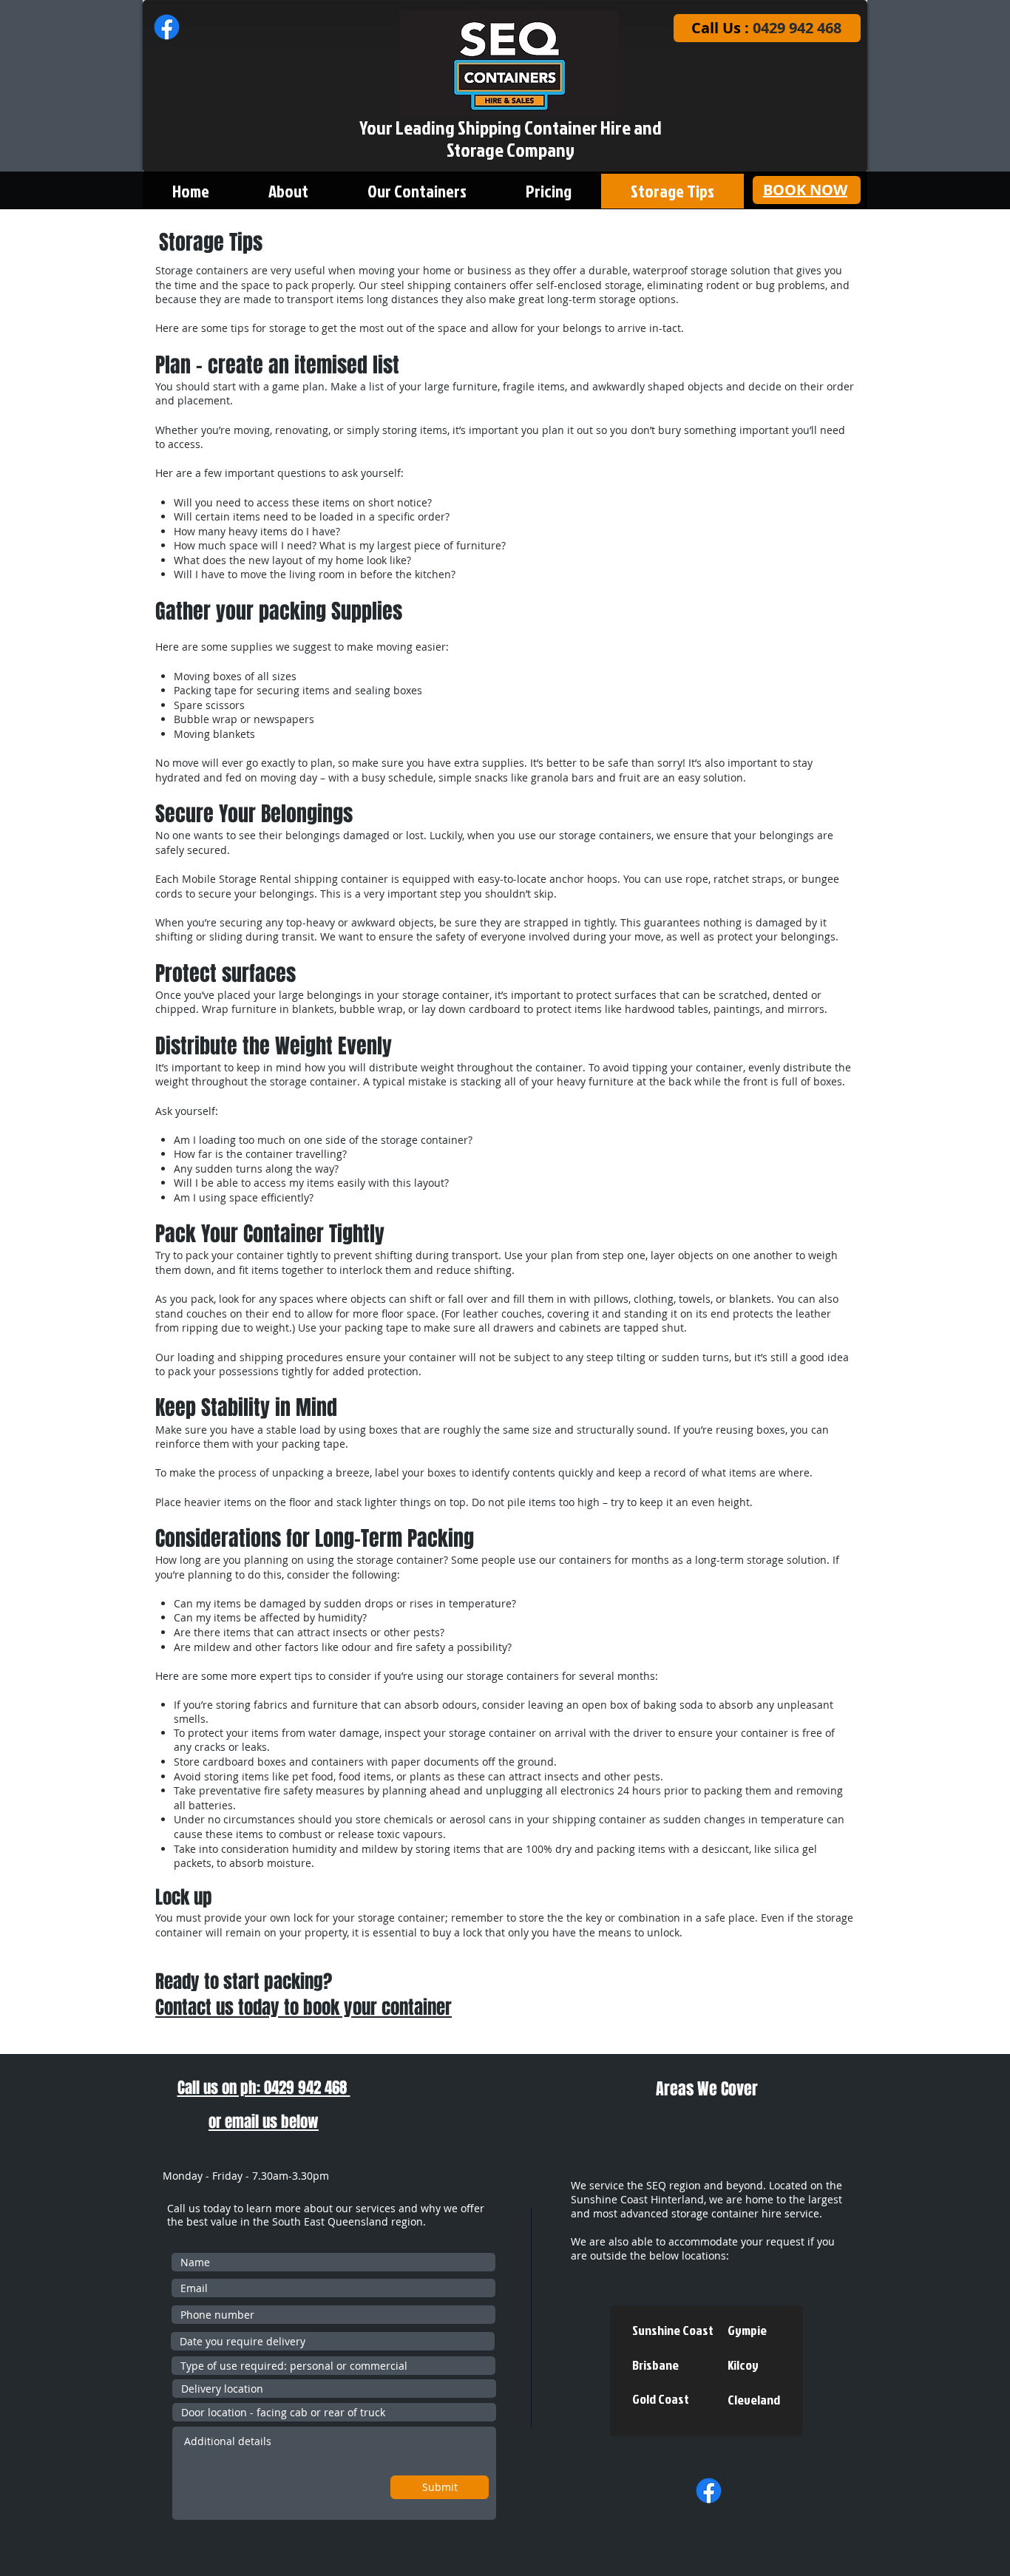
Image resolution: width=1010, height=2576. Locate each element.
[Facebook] (167, 27)
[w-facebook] (709, 2491)
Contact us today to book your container (304, 2007)
